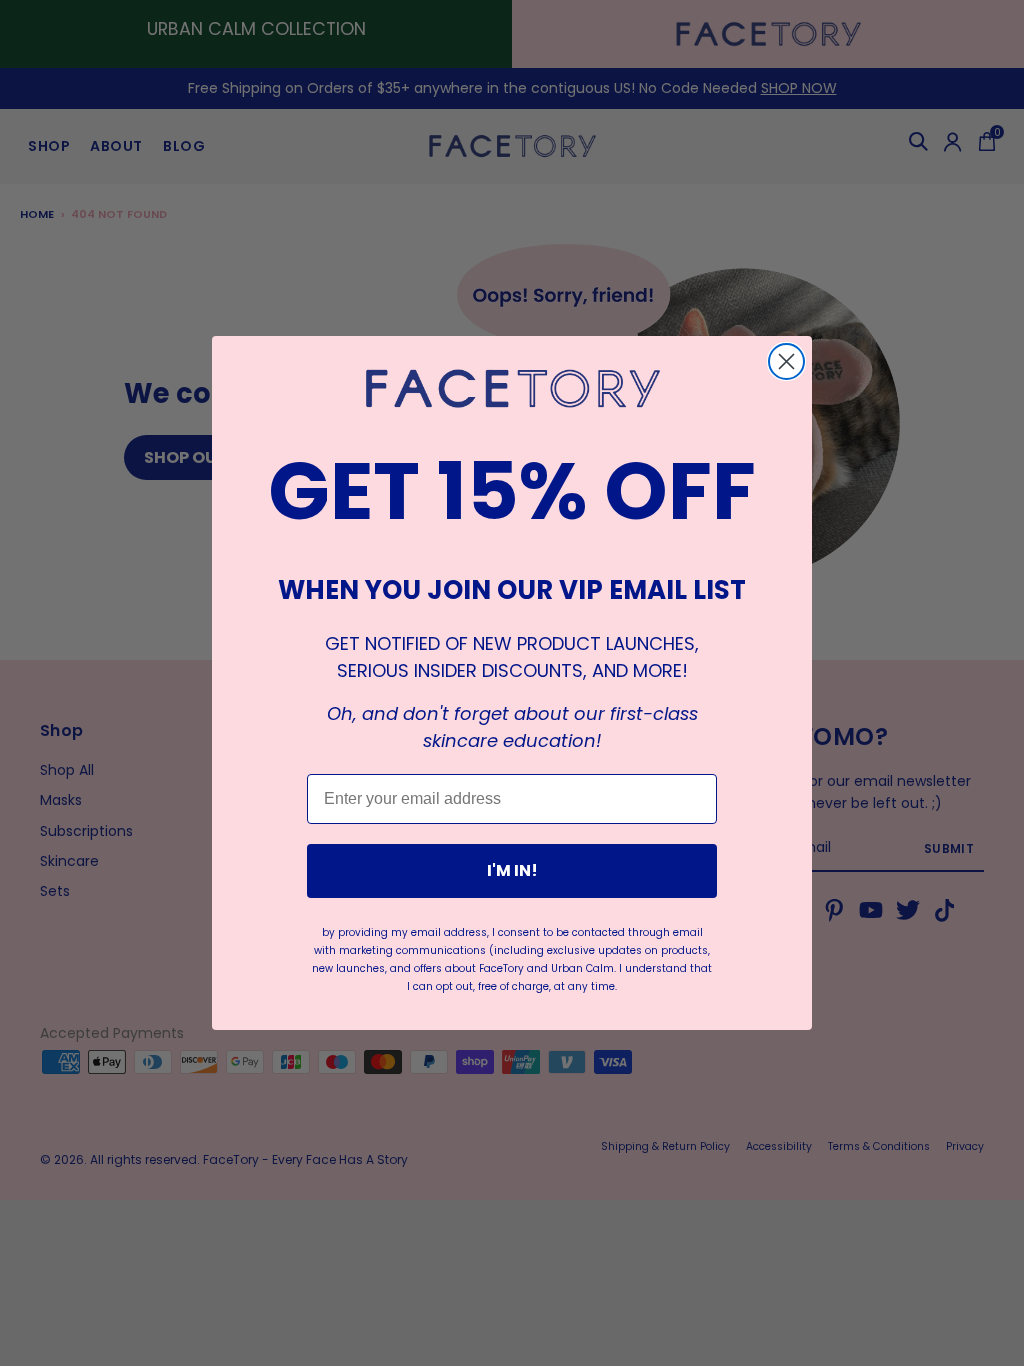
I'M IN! (512, 870)
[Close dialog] (786, 361)
